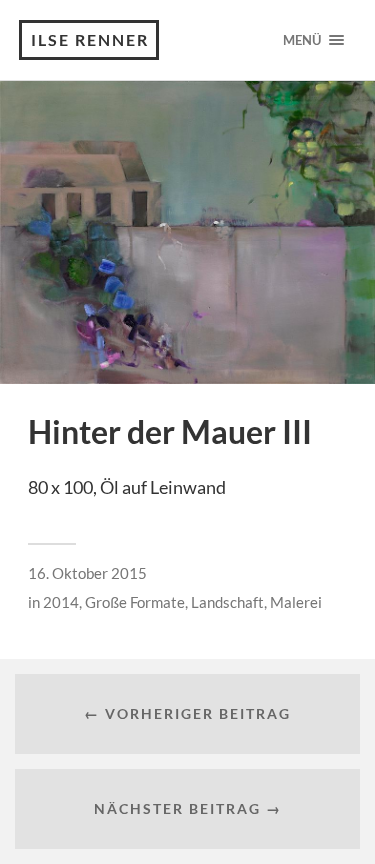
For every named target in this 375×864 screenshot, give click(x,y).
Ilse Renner (90, 39)
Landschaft (227, 602)
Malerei (296, 602)
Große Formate (135, 602)
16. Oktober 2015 (87, 573)
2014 (61, 602)
